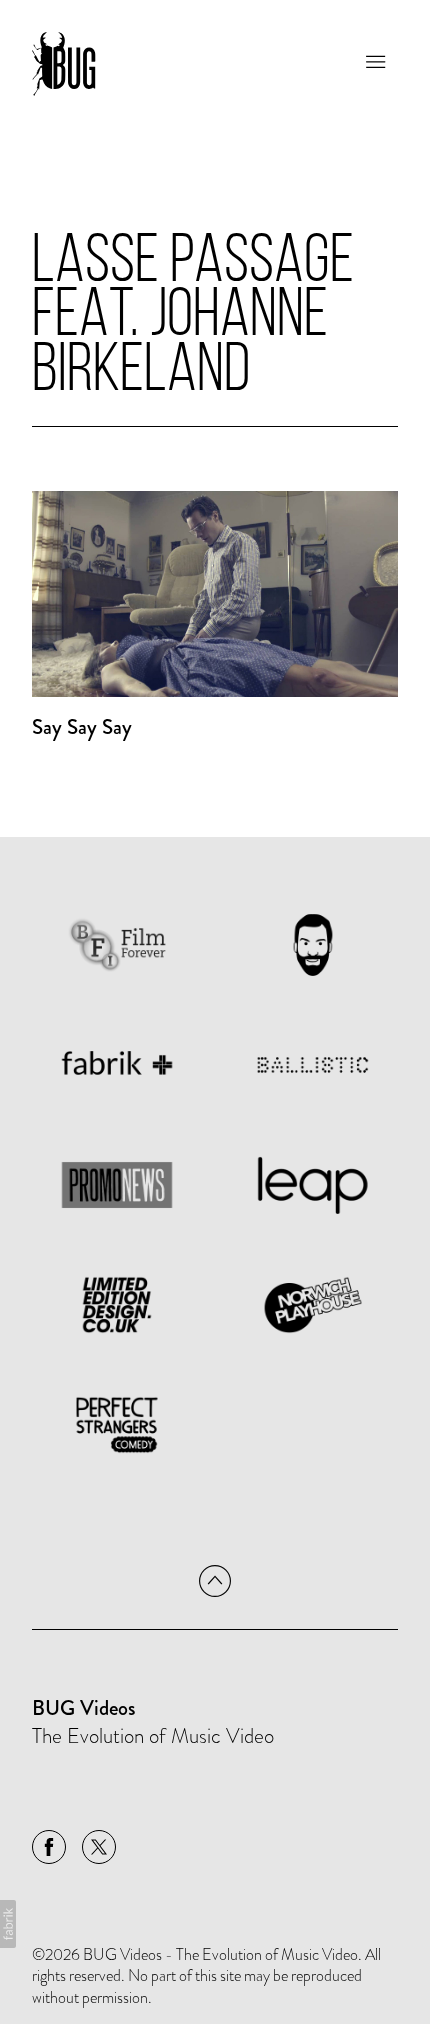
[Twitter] (99, 1847)
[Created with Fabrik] (8, 1924)
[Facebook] (49, 1847)
